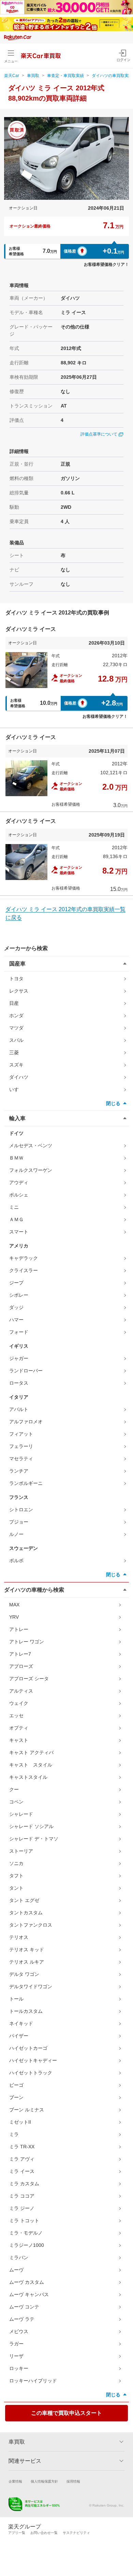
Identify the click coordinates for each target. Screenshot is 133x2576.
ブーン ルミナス (27, 2110)
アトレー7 (20, 1654)
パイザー (19, 2036)
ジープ (16, 1283)
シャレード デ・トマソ (34, 1839)
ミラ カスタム (24, 2184)
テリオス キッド (27, 1950)
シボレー (19, 1295)
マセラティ (21, 1459)
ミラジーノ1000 (27, 2245)
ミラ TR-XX (22, 2147)
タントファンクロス (31, 1925)
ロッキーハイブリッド (33, 2381)
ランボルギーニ (26, 1483)
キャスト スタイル (31, 1765)
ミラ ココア (22, 2196)
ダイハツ (19, 1077)
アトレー (19, 1629)
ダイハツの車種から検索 (34, 1590)
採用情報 (73, 2481)
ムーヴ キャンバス (29, 2294)
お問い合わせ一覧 (44, 2533)
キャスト (19, 1740)
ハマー (16, 1320)
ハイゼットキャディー (33, 2060)
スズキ (16, 1065)
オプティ (19, 1728)
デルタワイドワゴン (31, 1986)
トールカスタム (26, 2011)
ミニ (14, 1207)
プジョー (19, 1522)
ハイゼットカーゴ (28, 2048)
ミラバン (19, 2257)
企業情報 (15, 2481)
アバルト (19, 1409)
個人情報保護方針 (44, 2481)
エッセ (16, 1716)
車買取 (33, 76)
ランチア (19, 1471)
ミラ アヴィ (22, 2159)
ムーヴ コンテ (24, 2307)
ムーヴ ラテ (22, 2319)
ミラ (14, 2134)
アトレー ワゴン (27, 1642)
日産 (14, 1003)
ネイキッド (21, 2023)
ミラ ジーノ (22, 2208)
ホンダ (16, 1015)
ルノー (16, 1534)
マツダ (16, 1028)
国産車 (17, 964)
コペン (16, 1802)
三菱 (14, 1052)
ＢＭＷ (16, 1158)
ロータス (19, 1383)
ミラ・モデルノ (26, 2233)
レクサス (19, 991)
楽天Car (12, 76)
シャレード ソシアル (31, 1826)
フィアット (21, 1434)
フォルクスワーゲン (31, 1170)
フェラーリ (21, 1446)
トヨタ (16, 979)
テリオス (19, 1937)
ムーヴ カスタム (27, 2282)
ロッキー (19, 2368)
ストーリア (21, 1851)
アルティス (21, 1691)
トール (16, 1999)
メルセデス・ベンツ (31, 1145)
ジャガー (19, 1358)
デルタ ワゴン (24, 1974)
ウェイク (19, 1703)
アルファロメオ (26, 1422)
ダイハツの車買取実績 (112, 76)
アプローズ (21, 1666)
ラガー (16, 2344)
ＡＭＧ (16, 1219)
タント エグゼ (24, 1900)
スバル (16, 1040)
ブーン (16, 2097)
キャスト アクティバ (31, 1752)
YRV (14, 1617)
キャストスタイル (28, 1777)
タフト (16, 1876)
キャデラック (24, 1258)
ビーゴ (16, 2085)
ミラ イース (22, 2171)
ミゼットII (20, 2122)
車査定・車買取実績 (65, 76)
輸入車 (17, 1118)
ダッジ (16, 1307)
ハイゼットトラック (31, 2073)
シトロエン (21, 1510)
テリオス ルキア (27, 1962)
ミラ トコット (24, 2221)
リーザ (16, 2356)
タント (16, 1888)
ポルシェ (19, 1195)
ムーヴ (16, 2270)
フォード (19, 1332)
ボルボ (16, 1561)
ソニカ (16, 1863)
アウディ (19, 1182)
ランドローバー (26, 1371)
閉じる (113, 1103)
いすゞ (16, 1089)
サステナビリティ (76, 2533)
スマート (19, 1232)
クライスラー (24, 1270)
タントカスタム (26, 1913)
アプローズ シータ (29, 1679)
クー (14, 1789)
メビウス (19, 2331)
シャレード (21, 1814)
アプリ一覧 (17, 2533)
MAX (14, 1605)
